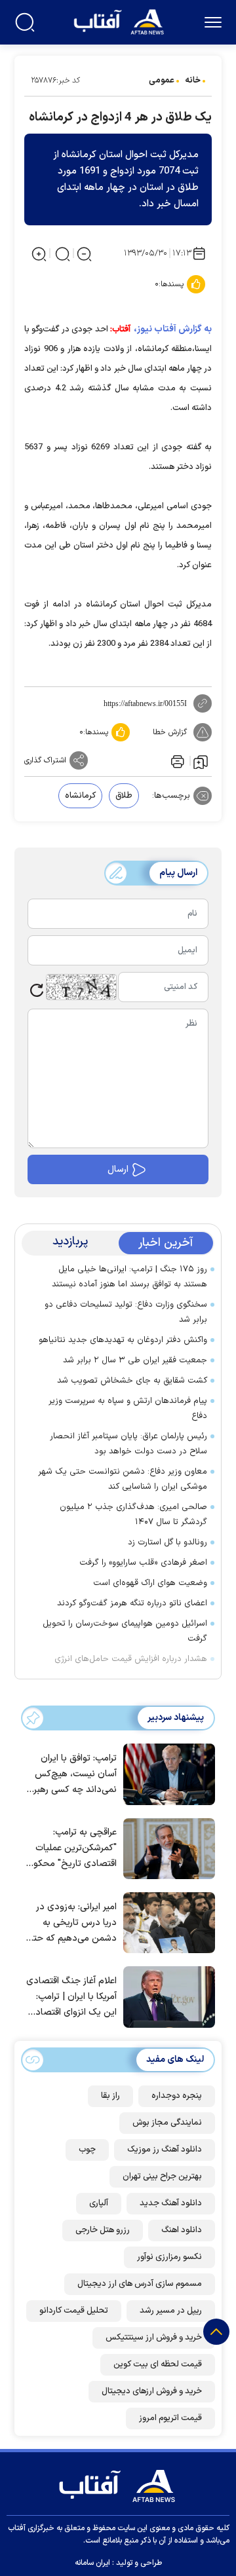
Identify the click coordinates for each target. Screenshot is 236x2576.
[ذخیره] (201, 761)
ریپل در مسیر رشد (171, 2311)
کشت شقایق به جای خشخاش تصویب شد (132, 1381)
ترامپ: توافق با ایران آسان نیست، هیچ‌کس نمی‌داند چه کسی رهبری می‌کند (72, 1775)
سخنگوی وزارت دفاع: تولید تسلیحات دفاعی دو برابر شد (126, 1312)
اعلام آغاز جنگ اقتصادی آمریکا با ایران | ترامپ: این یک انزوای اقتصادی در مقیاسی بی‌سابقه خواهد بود (71, 1997)
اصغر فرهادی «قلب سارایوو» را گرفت (143, 1563)
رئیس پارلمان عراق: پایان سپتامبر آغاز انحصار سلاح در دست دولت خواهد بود (128, 1444)
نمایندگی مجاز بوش (167, 2123)
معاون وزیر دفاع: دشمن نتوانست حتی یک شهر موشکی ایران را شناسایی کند (123, 1479)
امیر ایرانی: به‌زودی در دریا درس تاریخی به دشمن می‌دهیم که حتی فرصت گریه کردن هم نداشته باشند (72, 1923)
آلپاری (99, 2203)
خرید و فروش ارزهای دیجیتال (152, 2391)
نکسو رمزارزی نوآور (169, 2257)
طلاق (124, 796)
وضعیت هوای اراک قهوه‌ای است (150, 1583)
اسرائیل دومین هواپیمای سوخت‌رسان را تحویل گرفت (125, 1631)
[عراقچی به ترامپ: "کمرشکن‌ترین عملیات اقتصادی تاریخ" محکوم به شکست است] (166, 1848)
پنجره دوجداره (177, 2096)
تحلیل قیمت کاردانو (74, 2311)
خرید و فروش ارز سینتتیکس (154, 2338)
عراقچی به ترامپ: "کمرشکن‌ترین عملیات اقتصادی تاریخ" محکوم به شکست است (72, 1849)
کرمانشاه (80, 796)
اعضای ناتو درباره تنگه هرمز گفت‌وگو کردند (132, 1603)
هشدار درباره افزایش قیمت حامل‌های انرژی (131, 1659)
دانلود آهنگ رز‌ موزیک (165, 2150)
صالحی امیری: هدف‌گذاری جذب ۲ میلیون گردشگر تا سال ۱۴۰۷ (133, 1515)
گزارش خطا (170, 732)
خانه (193, 81)
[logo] (120, 21)
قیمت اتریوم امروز (170, 2418)
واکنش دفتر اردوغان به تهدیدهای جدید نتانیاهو (123, 1340)
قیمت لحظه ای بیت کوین (158, 2364)
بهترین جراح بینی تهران (162, 2176)
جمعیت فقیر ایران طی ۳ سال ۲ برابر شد (135, 1360)
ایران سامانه (92, 2563)
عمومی (162, 81)
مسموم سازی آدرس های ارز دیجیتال (140, 2284)
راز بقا (110, 2096)
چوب (87, 2150)
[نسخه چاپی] (176, 760)
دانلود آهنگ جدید (171, 2203)
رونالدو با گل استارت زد (167, 1542)
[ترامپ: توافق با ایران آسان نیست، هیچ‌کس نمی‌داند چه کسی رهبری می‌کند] (166, 1773)
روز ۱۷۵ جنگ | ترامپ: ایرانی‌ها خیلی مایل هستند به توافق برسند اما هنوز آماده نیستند (129, 1277)
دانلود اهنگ (182, 2230)
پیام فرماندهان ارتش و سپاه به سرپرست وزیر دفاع (128, 1409)
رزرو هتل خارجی (103, 2230)
